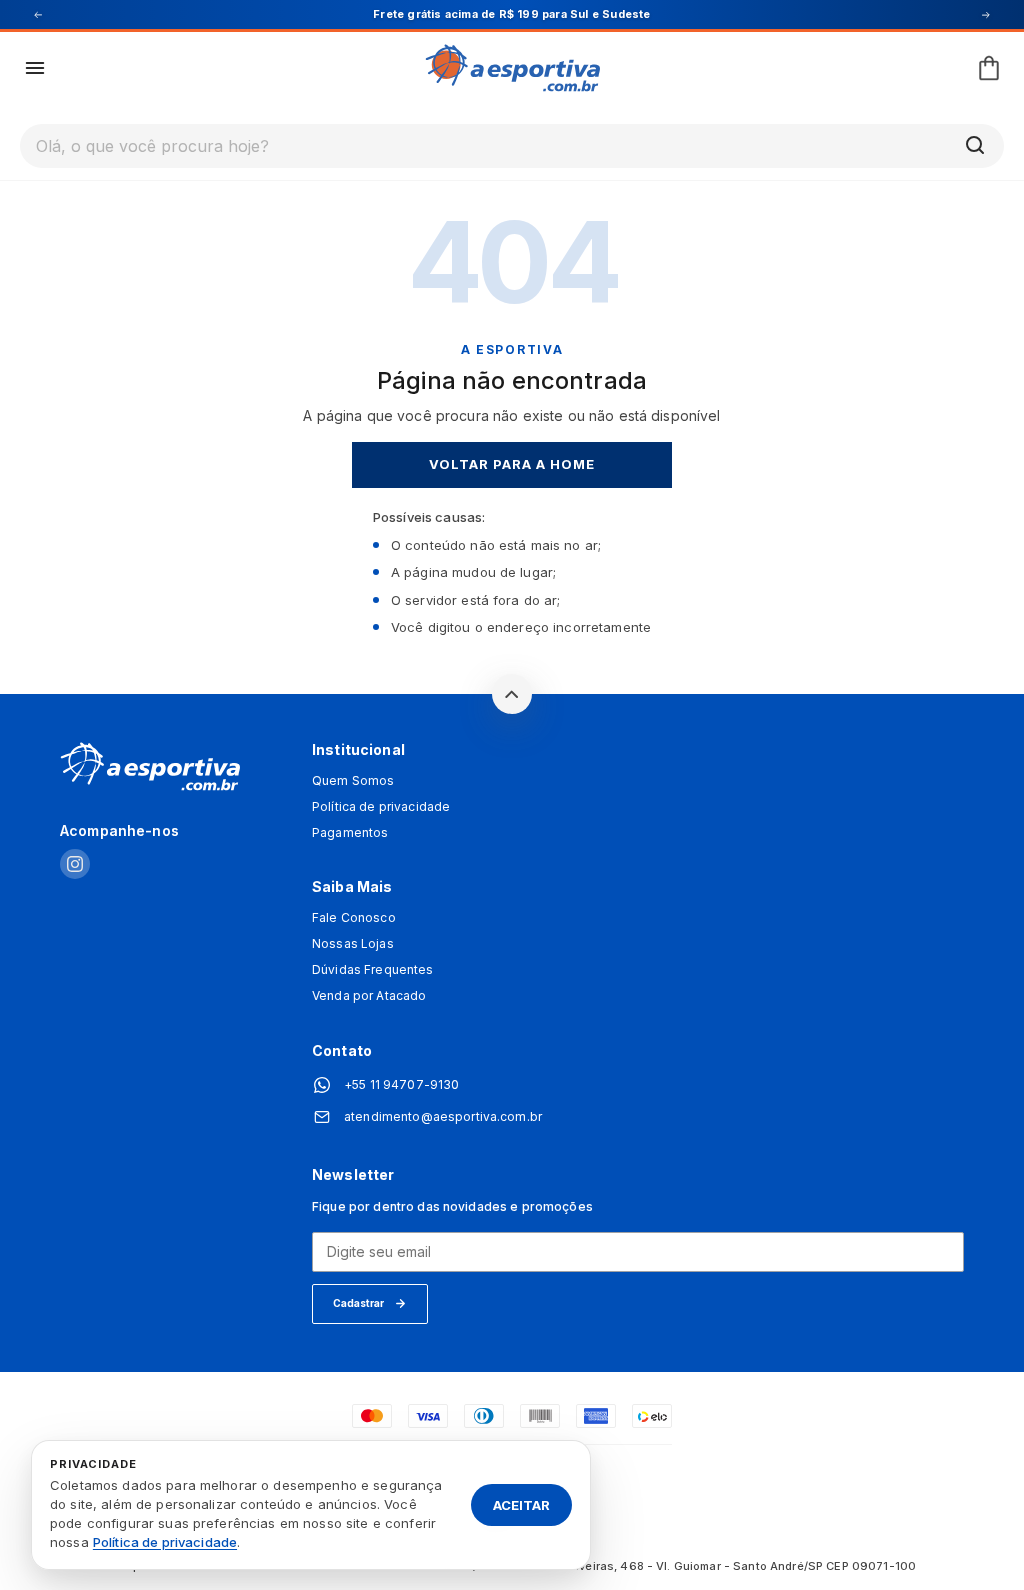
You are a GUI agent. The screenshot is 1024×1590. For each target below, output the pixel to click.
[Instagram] (75, 865)
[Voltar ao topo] (512, 694)
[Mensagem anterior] (38, 15)
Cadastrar (358, 1303)
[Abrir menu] (35, 68)
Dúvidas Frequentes (373, 970)
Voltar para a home (512, 464)
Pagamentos (350, 833)
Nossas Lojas (353, 944)
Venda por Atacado (369, 996)
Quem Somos (353, 781)
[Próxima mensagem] (986, 15)
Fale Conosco (354, 918)
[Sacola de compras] (989, 68)
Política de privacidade (381, 807)
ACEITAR (521, 1504)
